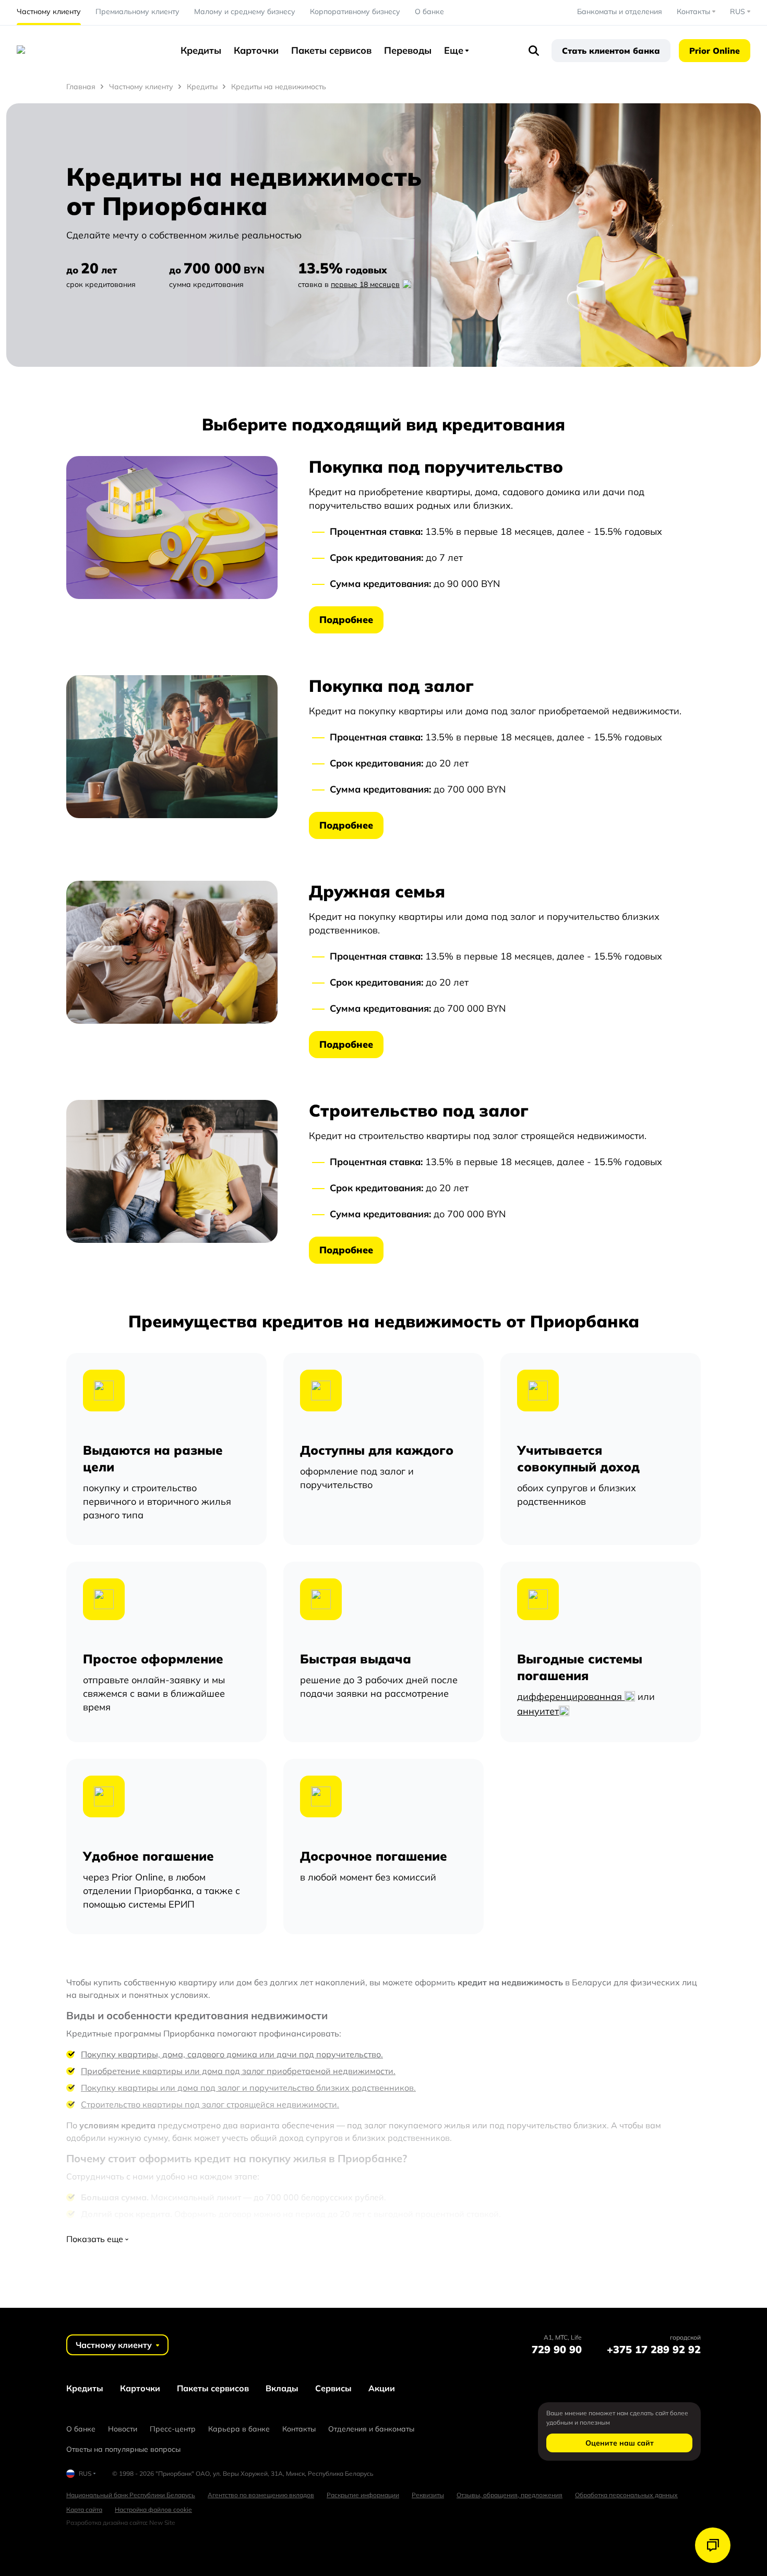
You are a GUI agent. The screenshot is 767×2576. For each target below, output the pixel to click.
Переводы (408, 50)
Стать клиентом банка (611, 51)
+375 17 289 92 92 (654, 2349)
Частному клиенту (49, 11)
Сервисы (333, 2388)
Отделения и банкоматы (371, 2429)
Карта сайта (84, 2509)
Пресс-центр (173, 2429)
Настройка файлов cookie (153, 2509)
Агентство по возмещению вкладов (261, 2495)
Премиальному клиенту (137, 11)
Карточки (256, 50)
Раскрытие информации (363, 2495)
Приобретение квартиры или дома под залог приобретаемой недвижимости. (238, 2071)
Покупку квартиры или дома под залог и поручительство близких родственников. (248, 2088)
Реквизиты (428, 2495)
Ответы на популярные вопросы (123, 2449)
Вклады (282, 2388)
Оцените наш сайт (620, 2443)
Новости (123, 2429)
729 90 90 (557, 2349)
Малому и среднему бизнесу (245, 11)
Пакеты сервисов (331, 50)
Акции (382, 2388)
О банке (429, 11)
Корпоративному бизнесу (355, 11)
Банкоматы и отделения (620, 11)
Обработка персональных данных (626, 2495)
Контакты (299, 2429)
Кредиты (201, 50)
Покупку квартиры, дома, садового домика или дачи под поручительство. (232, 2054)
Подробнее (346, 620)
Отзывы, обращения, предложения (510, 2495)
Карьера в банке (239, 2429)
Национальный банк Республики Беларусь (131, 2495)
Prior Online (715, 51)
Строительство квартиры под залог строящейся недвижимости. (210, 2104)
